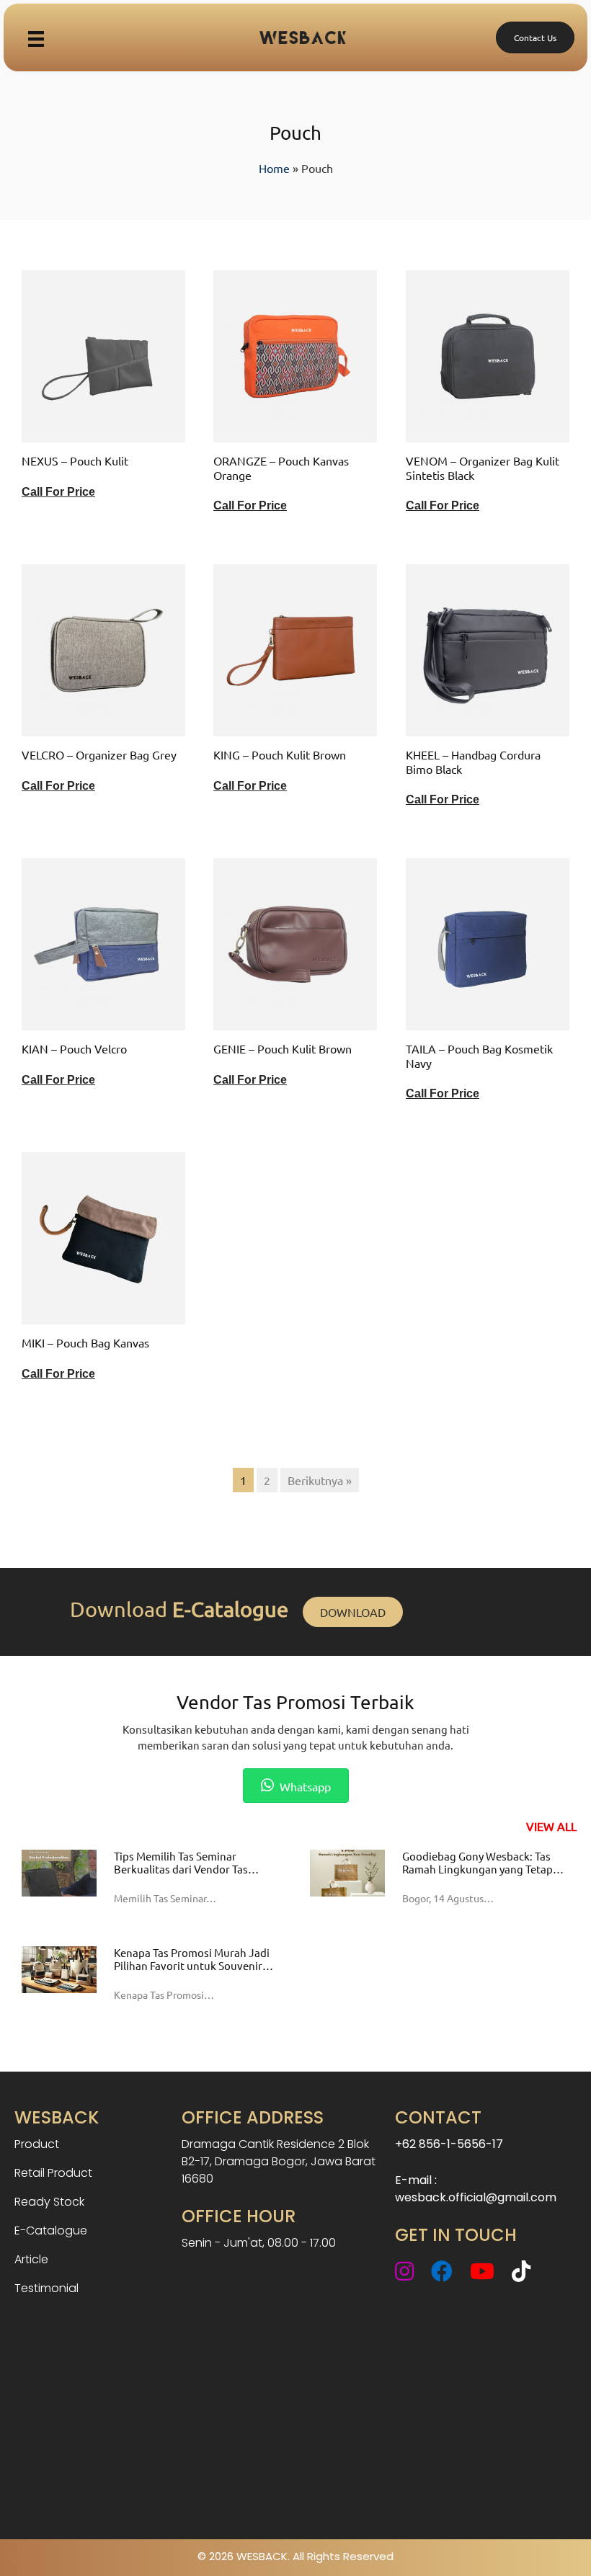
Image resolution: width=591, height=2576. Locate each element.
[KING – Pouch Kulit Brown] (295, 649)
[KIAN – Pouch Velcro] (103, 942)
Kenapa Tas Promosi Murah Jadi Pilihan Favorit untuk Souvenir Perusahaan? (192, 1965)
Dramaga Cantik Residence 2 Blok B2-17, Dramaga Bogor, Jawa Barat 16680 (279, 2161)
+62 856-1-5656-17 (449, 2144)
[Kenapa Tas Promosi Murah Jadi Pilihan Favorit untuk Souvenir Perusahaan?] (59, 1968)
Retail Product (53, 2173)
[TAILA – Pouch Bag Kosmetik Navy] (488, 942)
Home (274, 168)
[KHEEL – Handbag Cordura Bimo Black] (488, 649)
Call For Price (58, 492)
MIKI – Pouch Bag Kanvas (85, 1342)
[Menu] (36, 37)
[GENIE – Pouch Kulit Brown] (295, 942)
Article (31, 2259)
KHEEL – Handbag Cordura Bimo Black (473, 761)
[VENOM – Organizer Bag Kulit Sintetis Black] (488, 355)
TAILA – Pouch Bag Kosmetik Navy (479, 1055)
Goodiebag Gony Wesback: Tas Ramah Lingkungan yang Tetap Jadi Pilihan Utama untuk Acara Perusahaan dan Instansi (479, 1875)
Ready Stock (49, 2202)
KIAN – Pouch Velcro (74, 1048)
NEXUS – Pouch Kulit (75, 460)
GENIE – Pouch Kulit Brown (283, 1048)
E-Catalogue (51, 2230)
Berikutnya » (320, 1480)
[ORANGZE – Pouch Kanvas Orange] (295, 355)
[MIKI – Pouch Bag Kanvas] (103, 1236)
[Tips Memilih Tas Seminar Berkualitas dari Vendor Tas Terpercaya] (59, 1871)
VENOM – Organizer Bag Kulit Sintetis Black (483, 467)
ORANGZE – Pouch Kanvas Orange (281, 467)
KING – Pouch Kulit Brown (280, 754)
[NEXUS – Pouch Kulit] (103, 355)
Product (37, 2144)
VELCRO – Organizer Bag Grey (99, 754)
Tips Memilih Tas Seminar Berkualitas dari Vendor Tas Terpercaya (181, 1869)
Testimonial (46, 2288)
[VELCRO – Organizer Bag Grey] (103, 649)
